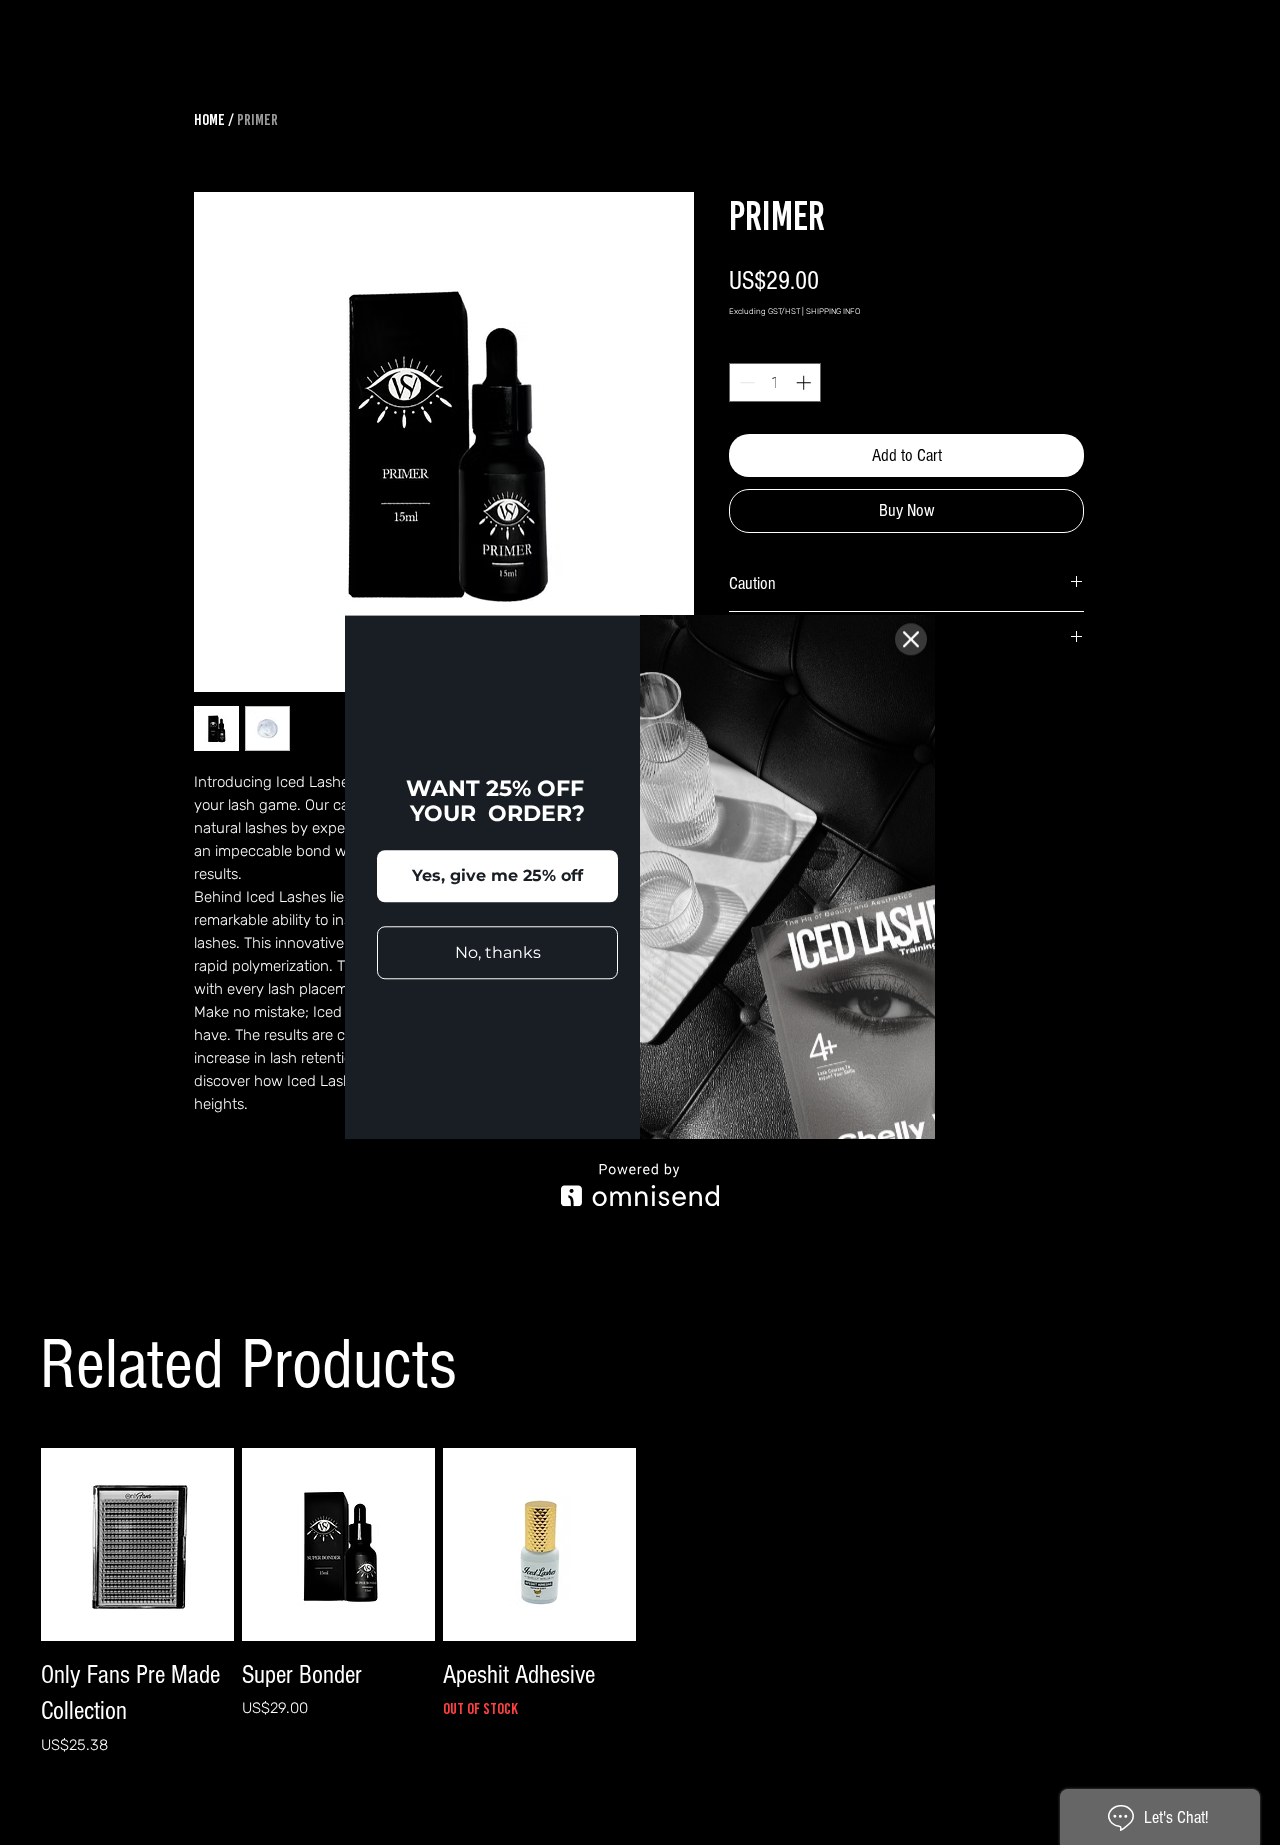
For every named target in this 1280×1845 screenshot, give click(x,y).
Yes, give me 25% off (497, 875)
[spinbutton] (775, 382)
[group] (640, 1614)
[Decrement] (745, 382)
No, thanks (498, 951)
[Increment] (805, 382)
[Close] (911, 639)
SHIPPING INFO (833, 311)
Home (209, 119)
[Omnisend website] (640, 1184)
